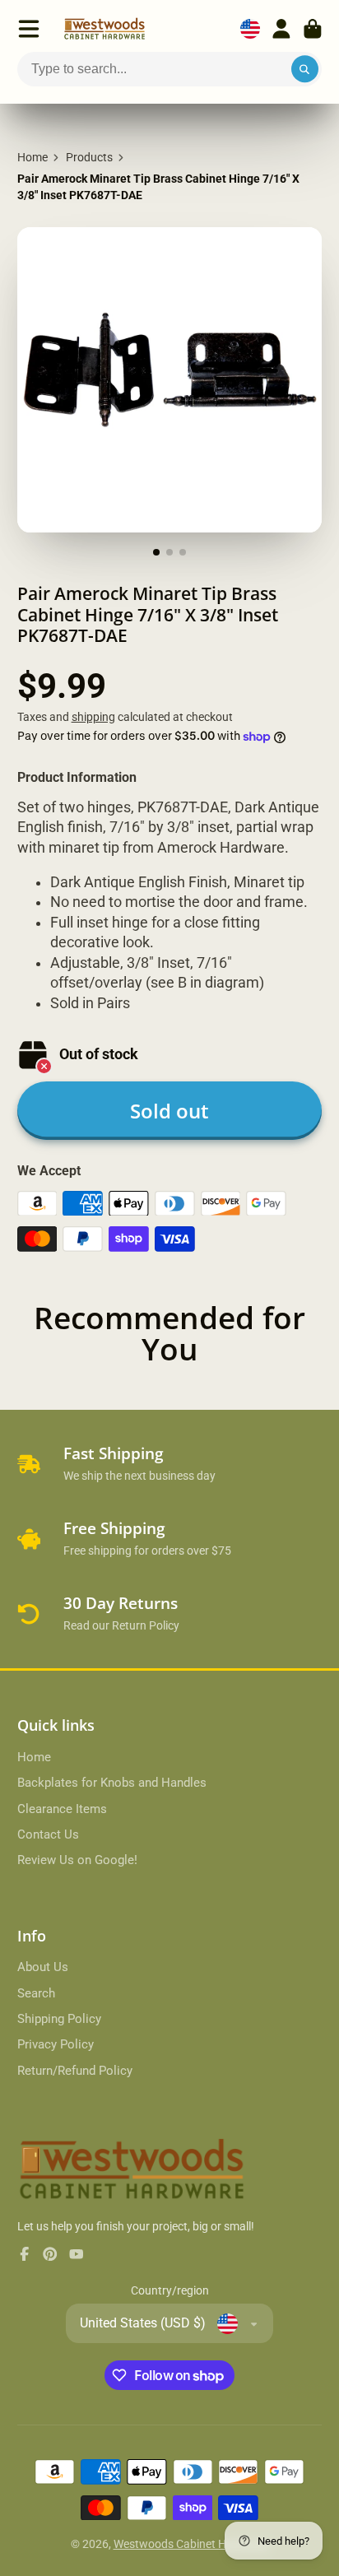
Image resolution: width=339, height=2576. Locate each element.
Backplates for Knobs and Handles (112, 1783)
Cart (313, 29)
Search (36, 1993)
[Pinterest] (50, 2254)
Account (281, 29)
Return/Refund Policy (75, 2071)
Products (89, 157)
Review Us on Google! (77, 1860)
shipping (93, 717)
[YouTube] (77, 2254)
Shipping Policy (59, 2019)
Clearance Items (62, 1809)
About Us (43, 1967)
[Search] (305, 69)
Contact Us (48, 1834)
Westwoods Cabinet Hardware (191, 2544)
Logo (104, 29)
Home (33, 157)
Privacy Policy (56, 2044)
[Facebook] (25, 2254)
